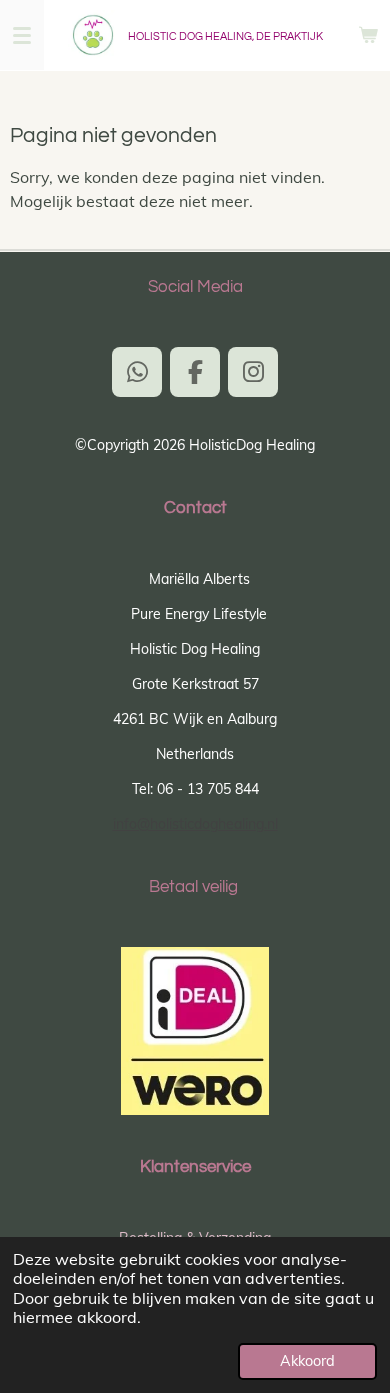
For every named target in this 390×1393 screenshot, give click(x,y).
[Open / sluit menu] (22, 35)
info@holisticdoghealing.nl (195, 824)
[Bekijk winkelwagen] (368, 35)
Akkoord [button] (307, 1361)
